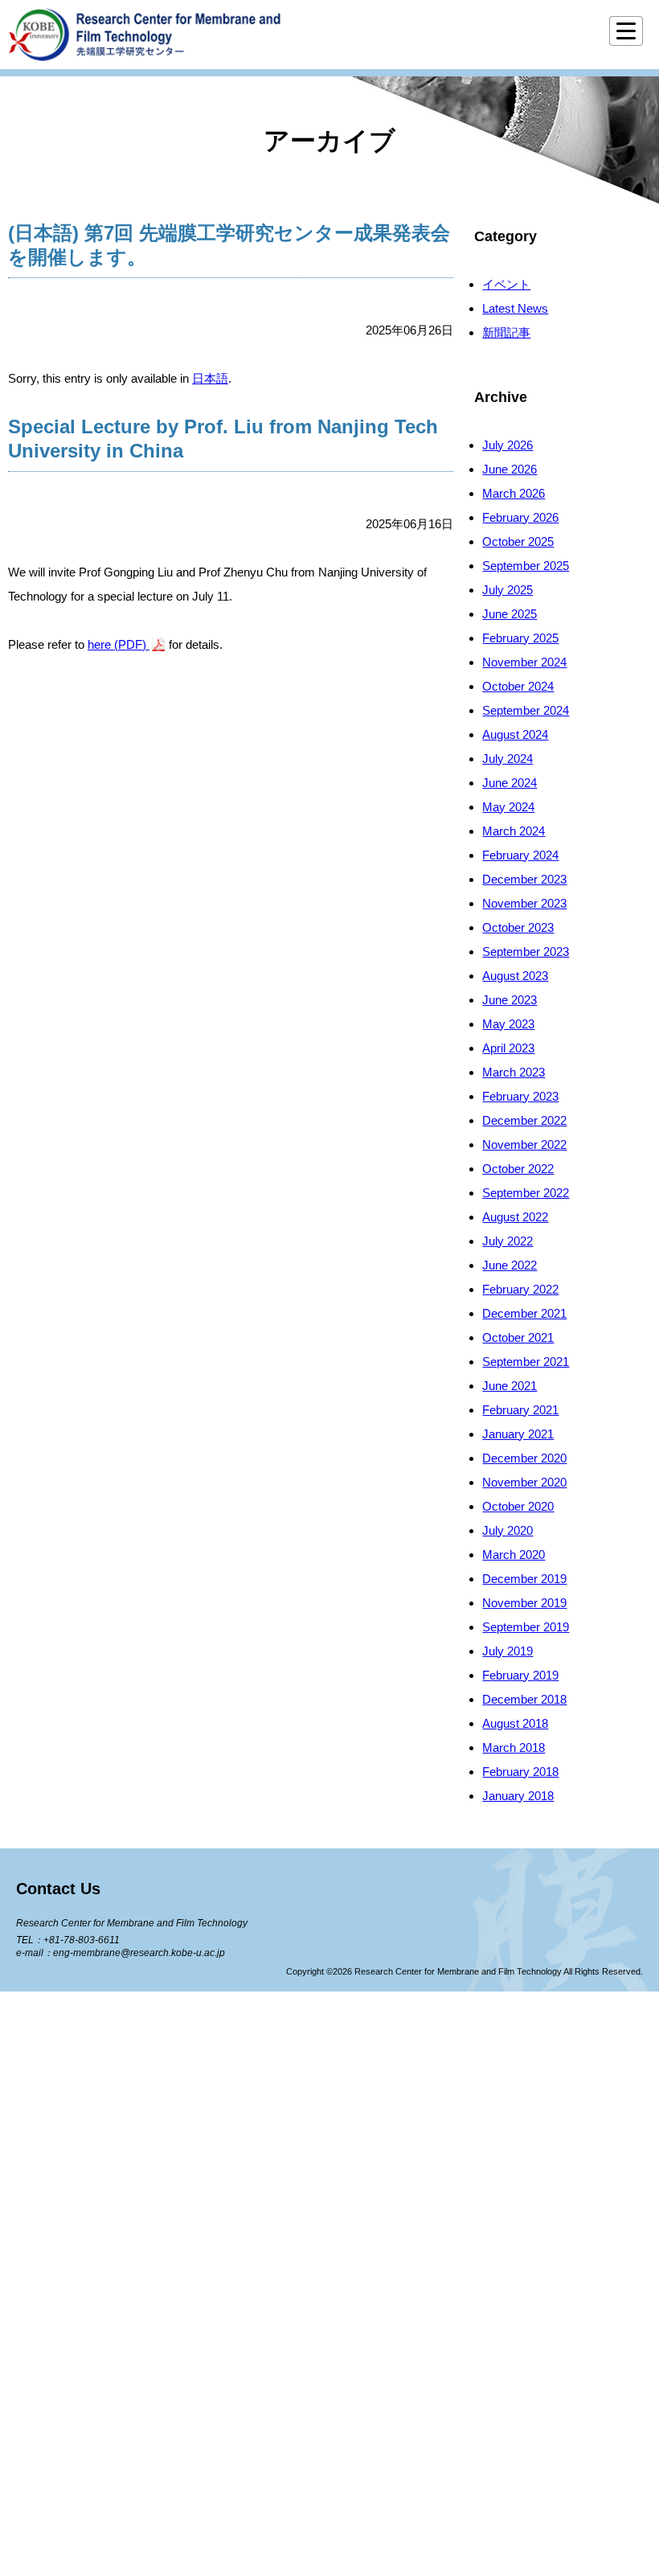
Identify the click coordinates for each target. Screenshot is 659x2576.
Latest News (515, 308)
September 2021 (526, 1362)
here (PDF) (119, 644)
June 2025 (510, 614)
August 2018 (515, 1723)
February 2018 (520, 1772)
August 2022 (515, 1217)
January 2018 (518, 1796)
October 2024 (518, 686)
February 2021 (520, 1410)
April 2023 (508, 1048)
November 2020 (524, 1482)
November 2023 (524, 903)
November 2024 (524, 662)
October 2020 (518, 1506)
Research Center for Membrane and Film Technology (132, 1923)
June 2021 (510, 1386)
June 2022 (510, 1265)
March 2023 (514, 1072)
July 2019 (508, 1651)
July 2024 (508, 759)
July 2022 (508, 1241)
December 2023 (524, 879)
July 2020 (508, 1530)
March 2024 (514, 831)
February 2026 (520, 517)
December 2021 (524, 1313)
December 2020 (524, 1458)
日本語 (210, 378)
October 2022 (518, 1169)
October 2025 (518, 541)
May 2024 (508, 807)
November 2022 (524, 1144)
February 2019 (520, 1675)
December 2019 (524, 1579)
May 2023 (508, 1024)
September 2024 (526, 710)
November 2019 (524, 1603)
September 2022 (526, 1193)
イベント (506, 284)
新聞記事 (506, 332)
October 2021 (518, 1337)
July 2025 (508, 590)
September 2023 (526, 952)
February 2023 (520, 1096)
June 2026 (510, 469)
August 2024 (515, 734)
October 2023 (518, 927)
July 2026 (508, 445)
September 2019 (526, 1627)
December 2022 (524, 1120)
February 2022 (520, 1289)
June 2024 (510, 783)
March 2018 (514, 1747)
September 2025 (526, 566)
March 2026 (514, 493)
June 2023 (510, 1000)
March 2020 (514, 1555)
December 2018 (524, 1699)
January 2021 (518, 1434)
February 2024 (520, 855)
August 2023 (515, 976)
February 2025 (520, 638)
